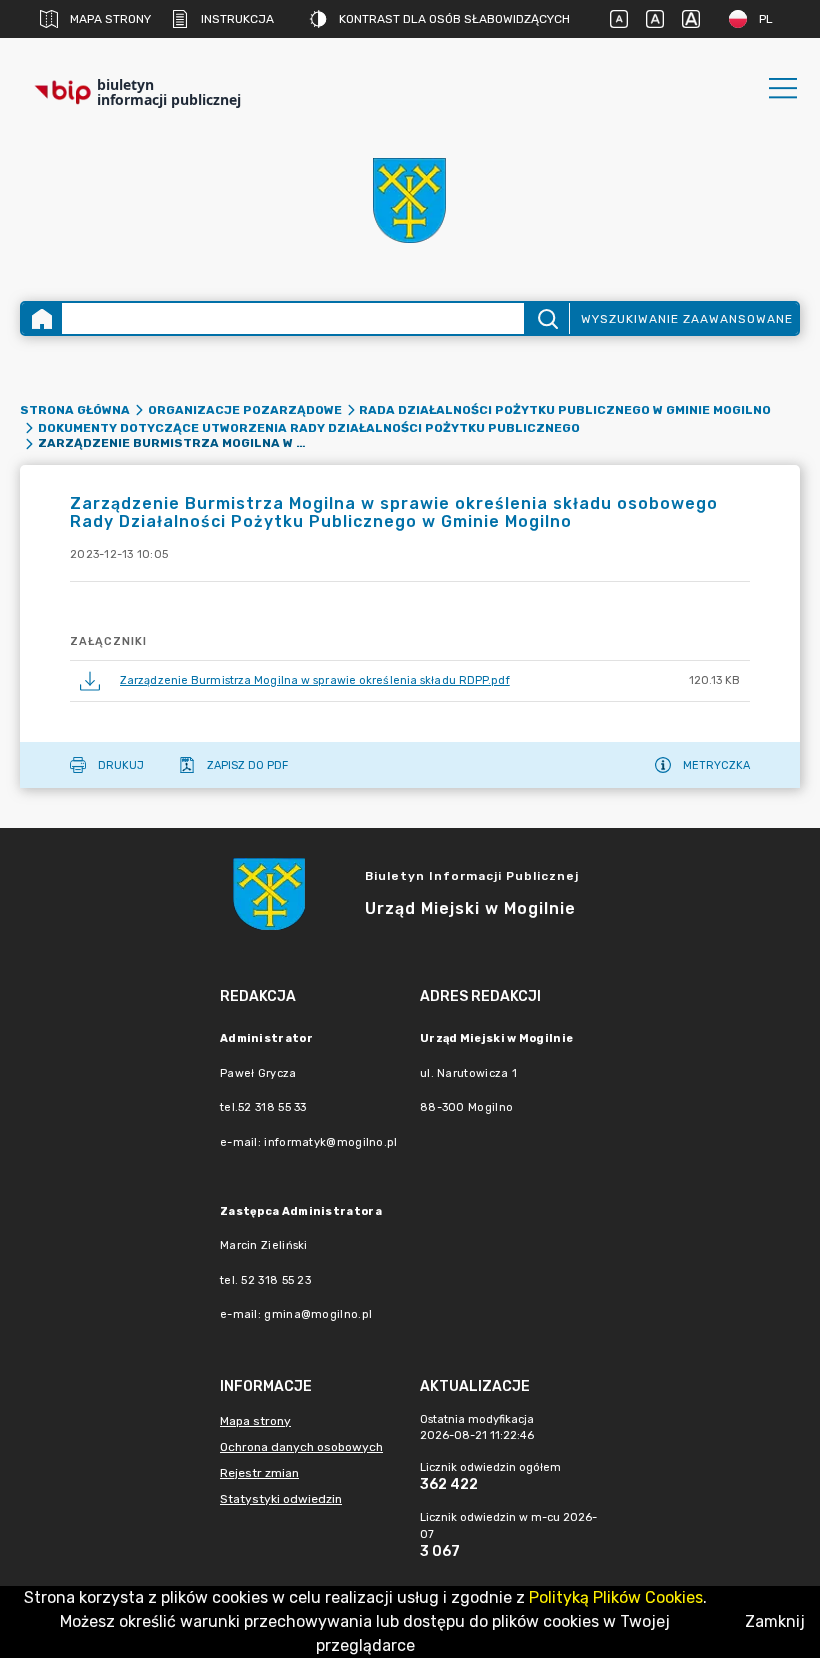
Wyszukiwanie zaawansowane (687, 319)
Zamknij (775, 1621)
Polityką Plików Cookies (616, 1597)
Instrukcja (237, 19)
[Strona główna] (42, 318)
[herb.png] (410, 200)
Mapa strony (110, 19)
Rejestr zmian (259, 1473)
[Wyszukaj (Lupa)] (546, 318)
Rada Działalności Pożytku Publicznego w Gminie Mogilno (565, 410)
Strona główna (75, 410)
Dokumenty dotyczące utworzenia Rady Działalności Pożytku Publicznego (309, 428)
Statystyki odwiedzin (281, 1499)
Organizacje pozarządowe (245, 410)
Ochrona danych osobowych (301, 1447)
